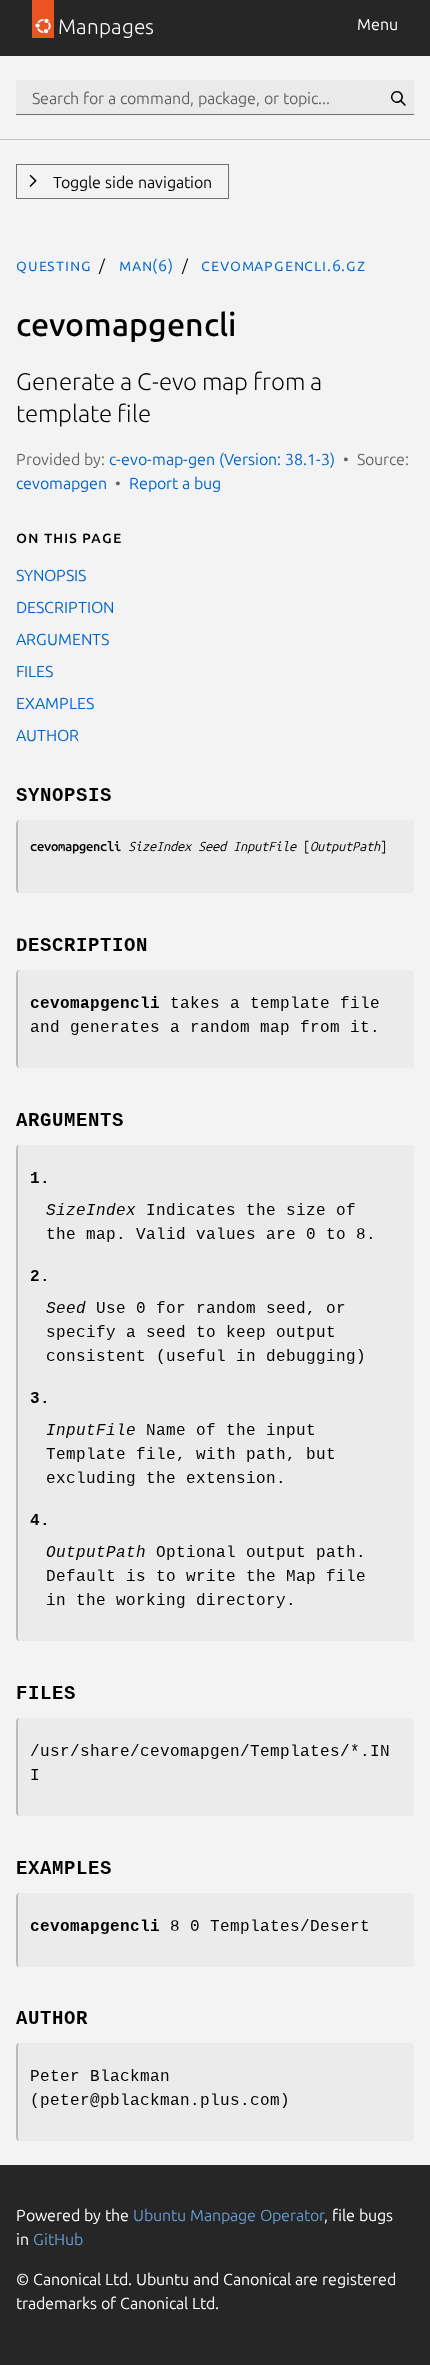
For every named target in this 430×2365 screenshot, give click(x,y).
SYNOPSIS (51, 575)
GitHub (58, 2239)
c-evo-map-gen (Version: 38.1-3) (222, 459)
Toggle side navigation (130, 182)
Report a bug (175, 483)
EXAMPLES (55, 703)
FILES (34, 671)
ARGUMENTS (62, 639)
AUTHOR (47, 735)
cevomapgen (61, 483)
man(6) (146, 265)
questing (53, 265)
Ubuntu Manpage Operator (228, 2215)
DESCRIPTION (65, 607)
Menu (377, 24)
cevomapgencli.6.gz (283, 265)
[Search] (398, 98)
